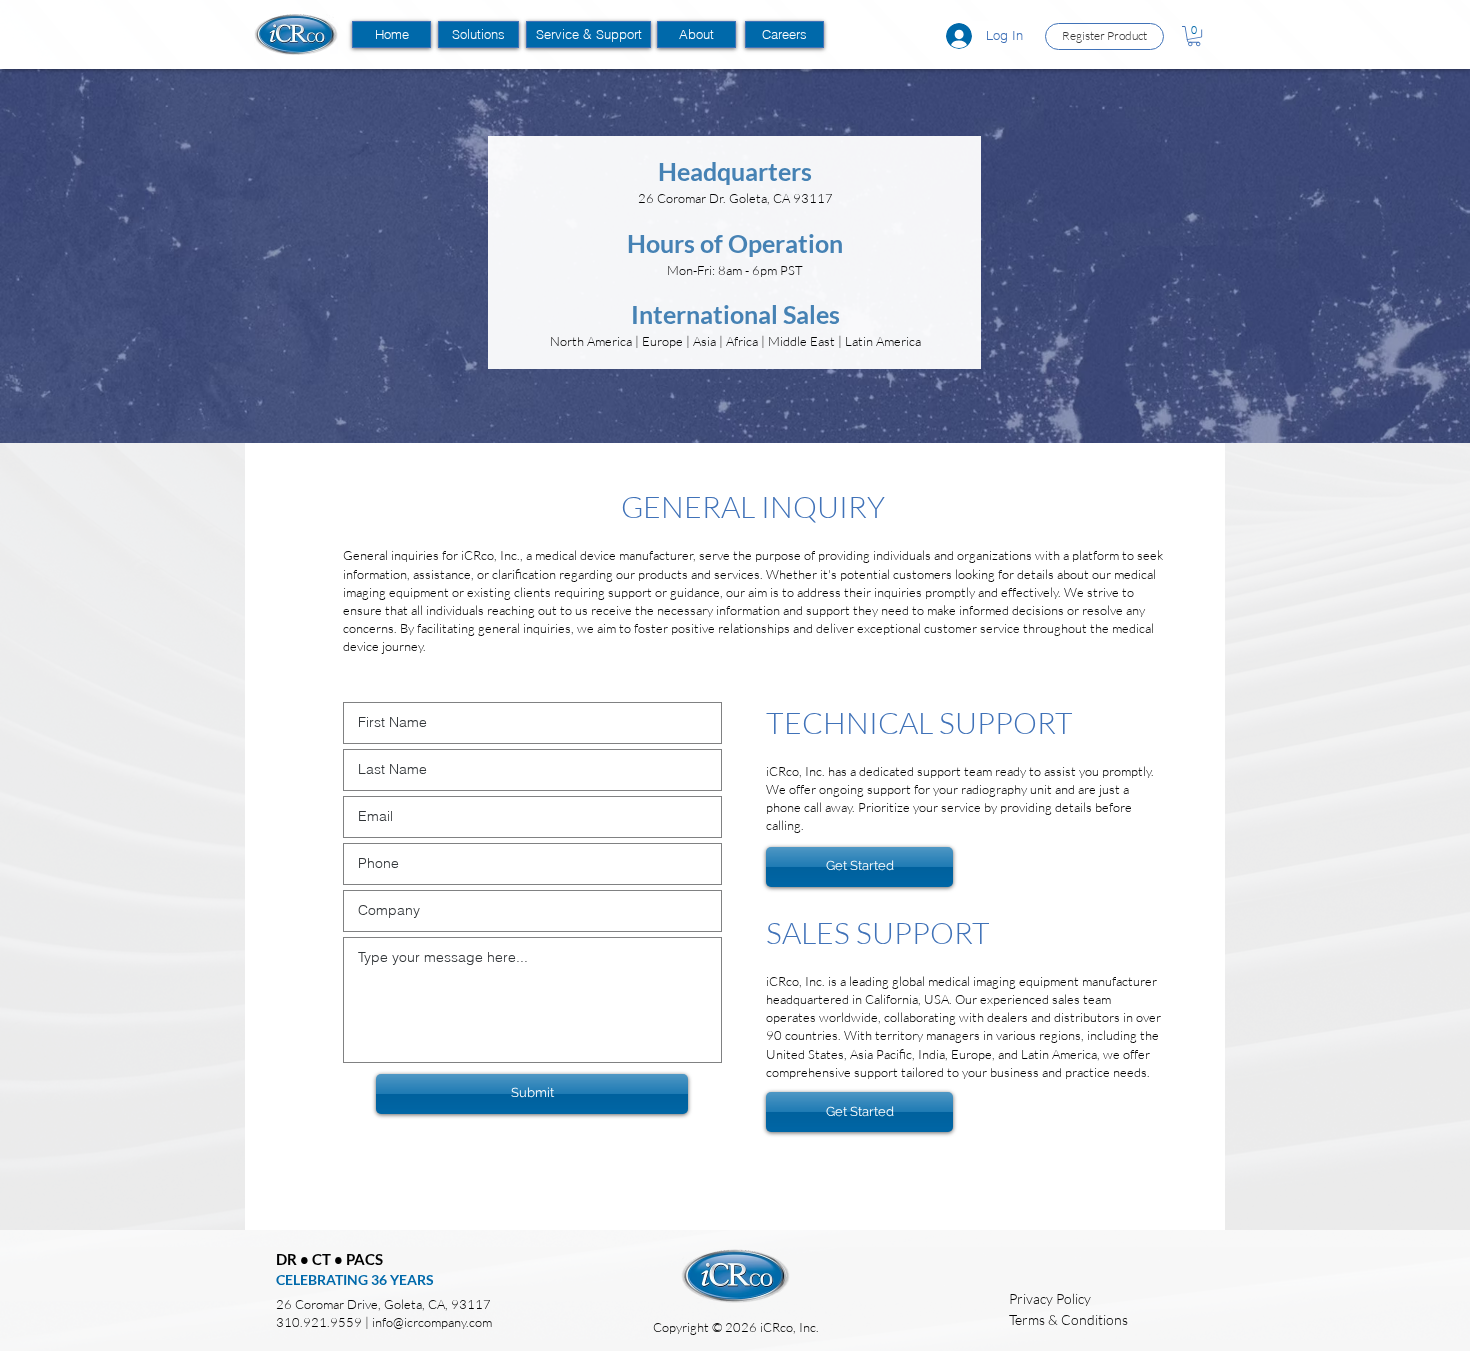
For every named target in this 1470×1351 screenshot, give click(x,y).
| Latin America (879, 341)
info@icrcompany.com (432, 1322)
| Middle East (799, 341)
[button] (478, 34)
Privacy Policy (1050, 1298)
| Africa (740, 341)
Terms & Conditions (1068, 1319)
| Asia (702, 341)
